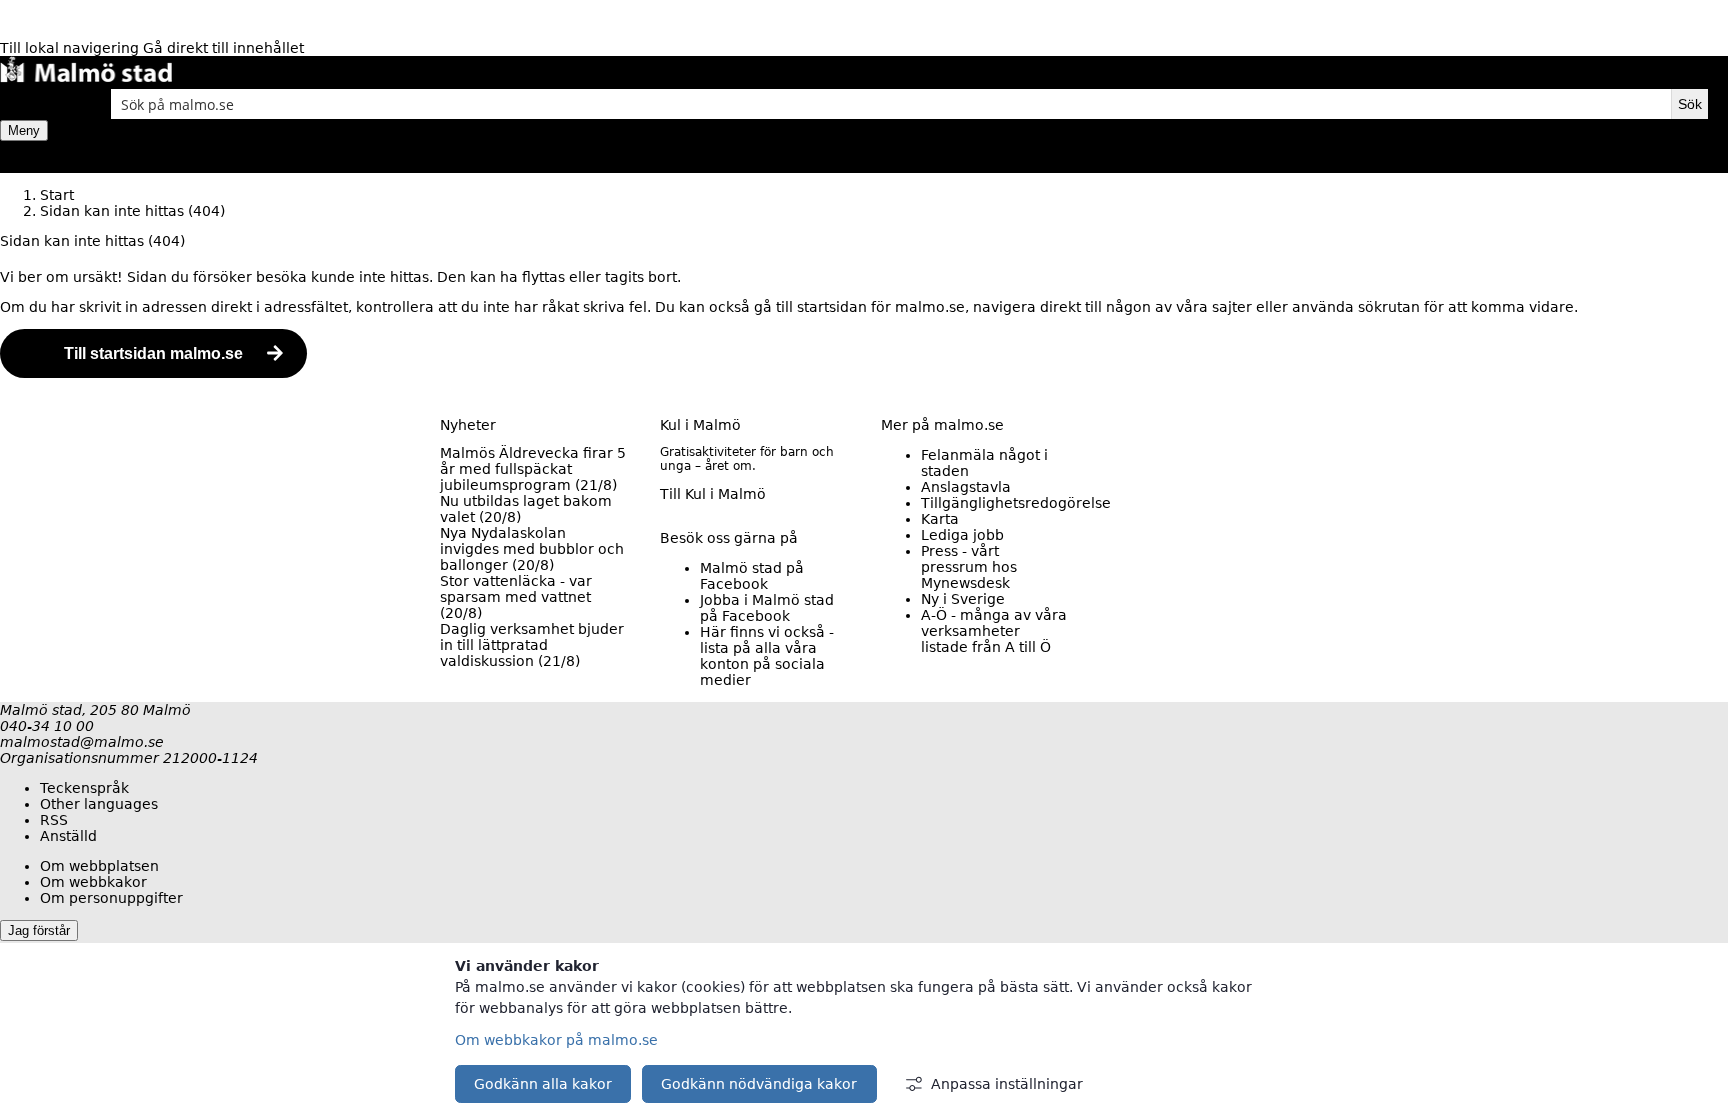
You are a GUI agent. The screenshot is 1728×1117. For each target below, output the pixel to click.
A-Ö (994, 631)
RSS (54, 820)
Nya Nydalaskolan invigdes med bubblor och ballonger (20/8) (532, 549)
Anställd (68, 836)
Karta (940, 519)
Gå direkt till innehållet (223, 48)
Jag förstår (39, 930)
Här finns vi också (767, 656)
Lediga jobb (962, 535)
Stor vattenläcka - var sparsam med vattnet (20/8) (516, 597)
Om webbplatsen (99, 866)
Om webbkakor (93, 882)
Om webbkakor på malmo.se (556, 1040)
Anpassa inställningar (1007, 1084)
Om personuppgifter (111, 898)
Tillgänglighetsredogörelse (1016, 503)
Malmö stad (752, 576)
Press (969, 567)
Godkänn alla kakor (543, 1084)
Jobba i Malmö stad (767, 608)
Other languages (99, 804)
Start (57, 195)
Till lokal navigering (71, 48)
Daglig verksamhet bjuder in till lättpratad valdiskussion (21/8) (532, 645)
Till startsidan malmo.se (153, 353)
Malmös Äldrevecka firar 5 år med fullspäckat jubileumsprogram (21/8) (533, 469)
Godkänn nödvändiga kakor (759, 1084)
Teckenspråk (84, 788)
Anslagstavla (966, 487)
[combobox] (891, 104)
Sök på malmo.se (35, 104)
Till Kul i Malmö (713, 494)
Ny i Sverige (963, 599)
